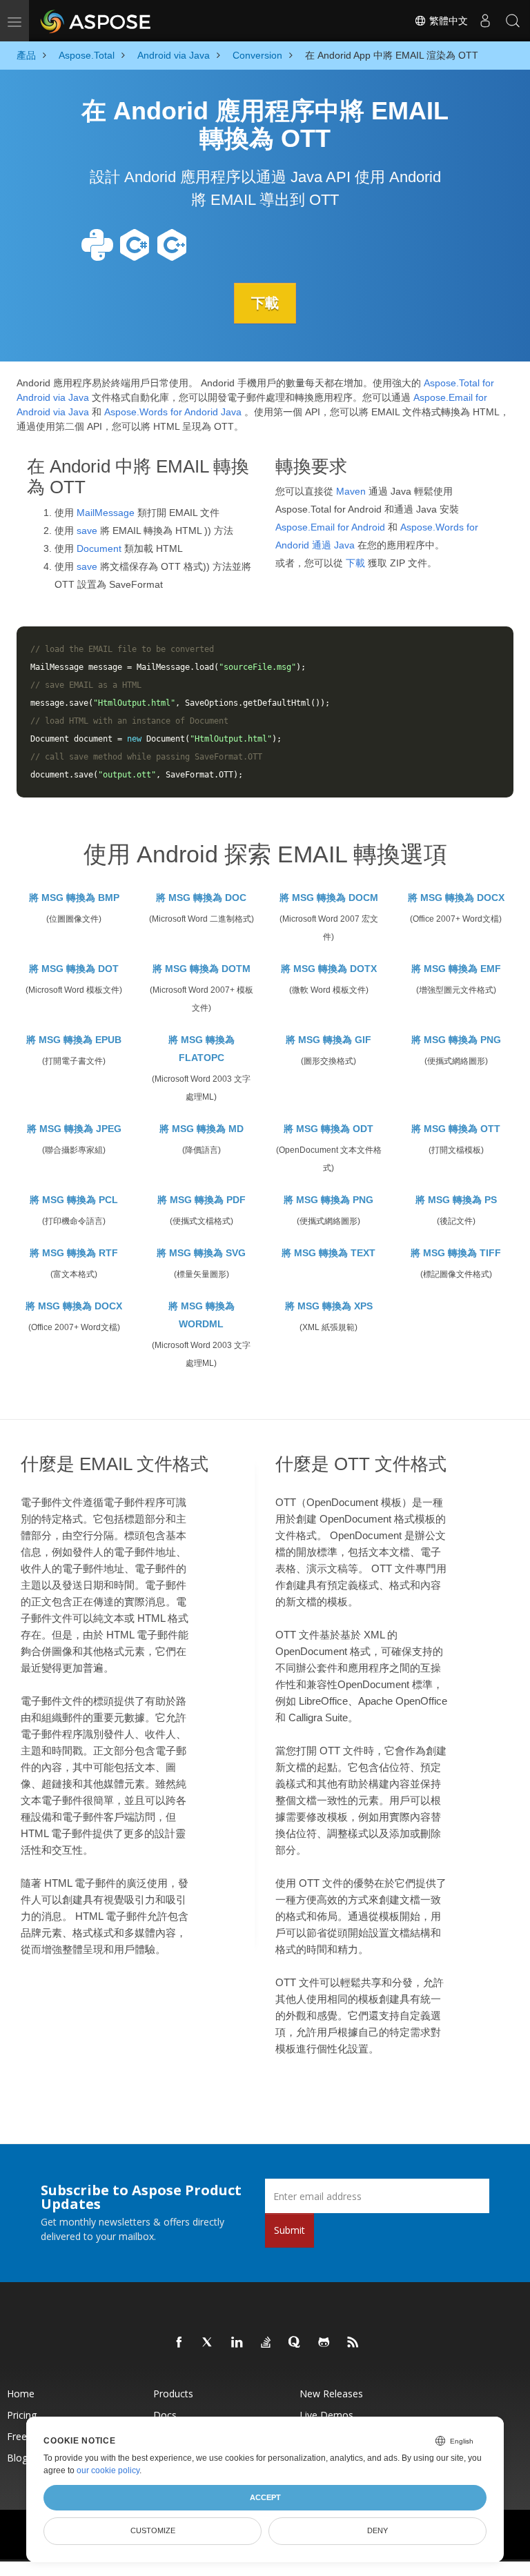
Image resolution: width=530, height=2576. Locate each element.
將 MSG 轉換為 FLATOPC (202, 1049)
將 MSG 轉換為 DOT (74, 969)
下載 (265, 303)
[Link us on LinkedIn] (237, 2343)
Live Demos (326, 2415)
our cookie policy (108, 2470)
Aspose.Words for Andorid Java (173, 412)
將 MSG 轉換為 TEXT (328, 1253)
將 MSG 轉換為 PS (456, 1200)
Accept (265, 2497)
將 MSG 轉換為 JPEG (74, 1129)
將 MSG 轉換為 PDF (202, 1200)
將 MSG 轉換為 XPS (329, 1306)
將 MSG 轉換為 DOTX (329, 969)
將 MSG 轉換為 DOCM (329, 898)
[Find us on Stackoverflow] (266, 2343)
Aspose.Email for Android (330, 527)
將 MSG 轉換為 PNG (456, 1040)
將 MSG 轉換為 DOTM (202, 969)
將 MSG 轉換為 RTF (74, 1253)
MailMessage (106, 513)
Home (21, 2394)
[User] (485, 21)
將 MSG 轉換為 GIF (328, 1040)
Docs (165, 2415)
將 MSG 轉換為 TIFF (456, 1253)
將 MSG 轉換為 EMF (456, 969)
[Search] (513, 21)
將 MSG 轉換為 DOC (201, 898)
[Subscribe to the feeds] (353, 2343)
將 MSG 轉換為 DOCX (456, 898)
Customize (153, 2530)
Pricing (22, 2415)
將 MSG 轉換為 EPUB (74, 1040)
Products (173, 2394)
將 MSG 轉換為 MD (202, 1129)
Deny (377, 2530)
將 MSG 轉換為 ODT (328, 1129)
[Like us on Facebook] (179, 2343)
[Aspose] (96, 21)
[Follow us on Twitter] (208, 2343)
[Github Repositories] (324, 2343)
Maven (351, 491)
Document (99, 548)
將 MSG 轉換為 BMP (74, 898)
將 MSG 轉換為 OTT (456, 1129)
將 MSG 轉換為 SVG (201, 1253)
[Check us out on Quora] (295, 2343)
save (87, 531)
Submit (289, 2230)
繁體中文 (447, 21)
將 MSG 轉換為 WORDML (202, 1315)
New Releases (331, 2394)
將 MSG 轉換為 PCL (74, 1200)
